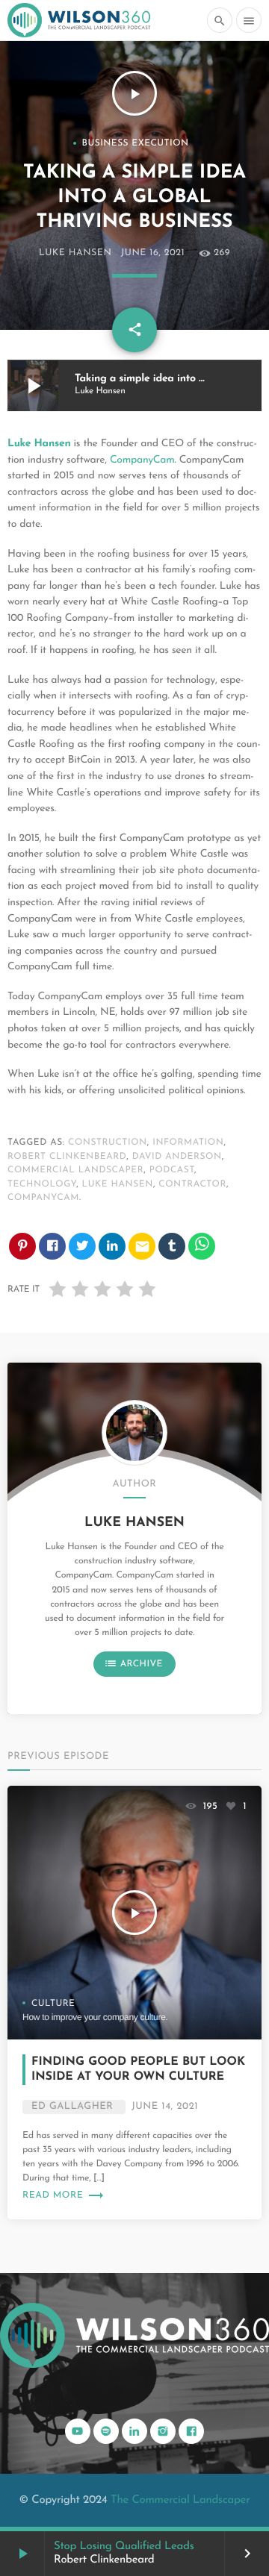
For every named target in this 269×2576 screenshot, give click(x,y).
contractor (192, 1184)
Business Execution (136, 143)
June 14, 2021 (165, 2107)
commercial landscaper (75, 1170)
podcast (172, 1170)
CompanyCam (142, 460)
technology (42, 1184)
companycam (43, 1198)
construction (108, 1142)
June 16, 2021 (153, 254)
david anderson (177, 1157)
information (188, 1142)
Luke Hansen (75, 254)
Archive (133, 1663)
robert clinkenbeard (67, 1157)
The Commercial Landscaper (180, 2500)
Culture (53, 2004)
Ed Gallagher (72, 2107)
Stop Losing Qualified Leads (124, 2547)
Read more (64, 2196)
